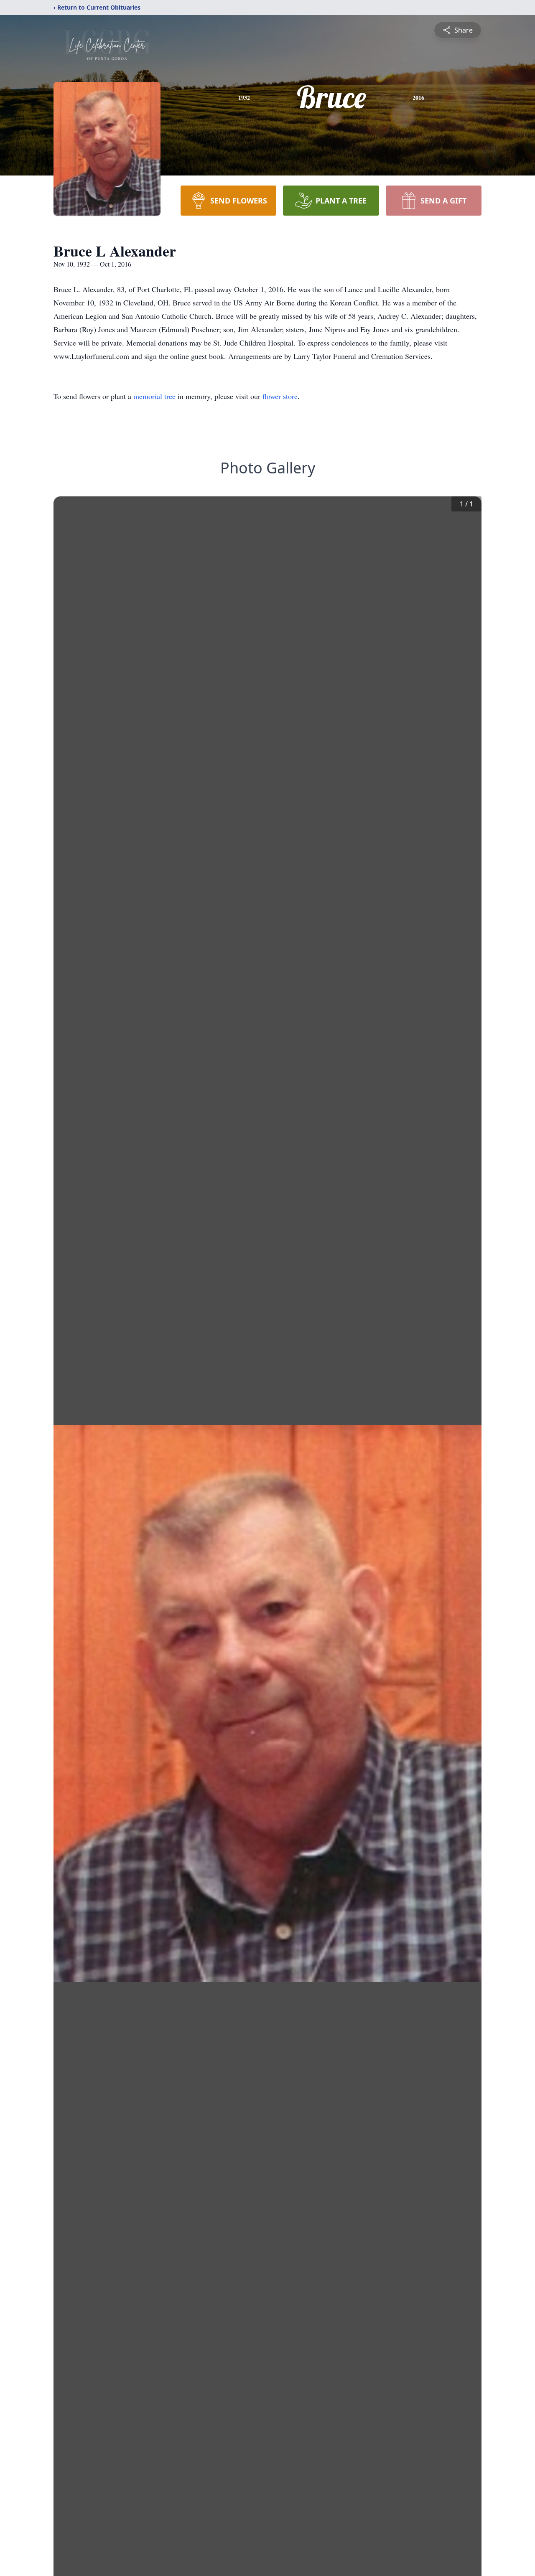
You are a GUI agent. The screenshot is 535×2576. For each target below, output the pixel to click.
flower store (280, 396)
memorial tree (154, 396)
